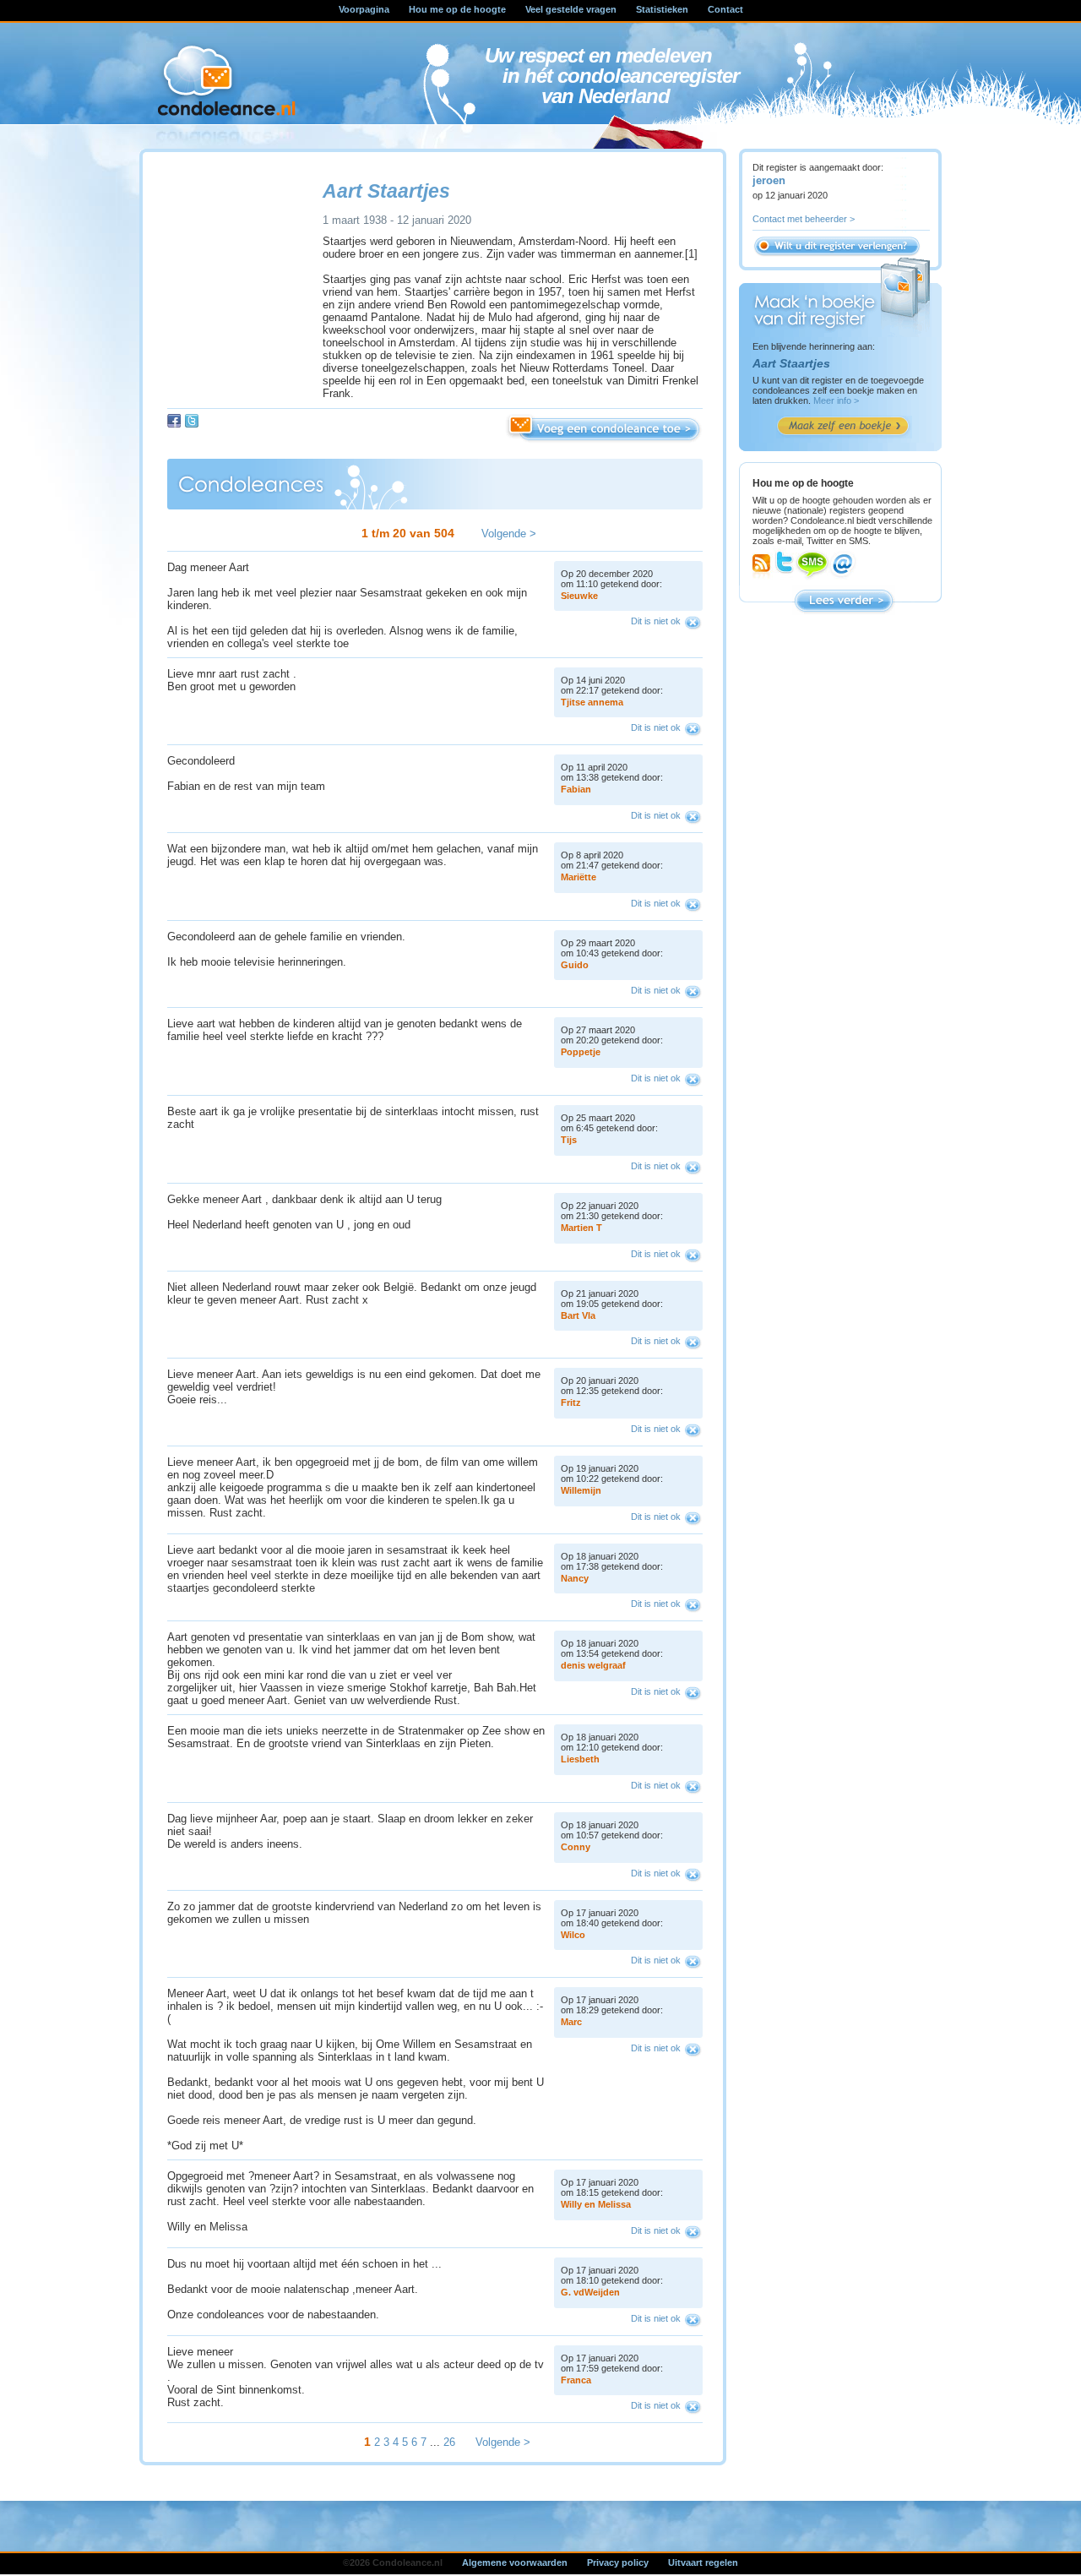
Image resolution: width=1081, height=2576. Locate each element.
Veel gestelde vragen (571, 9)
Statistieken (662, 9)
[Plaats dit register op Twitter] (192, 421)
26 (449, 2442)
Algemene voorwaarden (515, 2562)
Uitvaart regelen (703, 2562)
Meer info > (836, 400)
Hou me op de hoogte (457, 9)
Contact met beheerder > (804, 219)
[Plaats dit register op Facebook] (174, 421)
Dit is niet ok (656, 621)
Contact (725, 9)
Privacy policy (618, 2562)
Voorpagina (364, 9)
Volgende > (509, 534)
